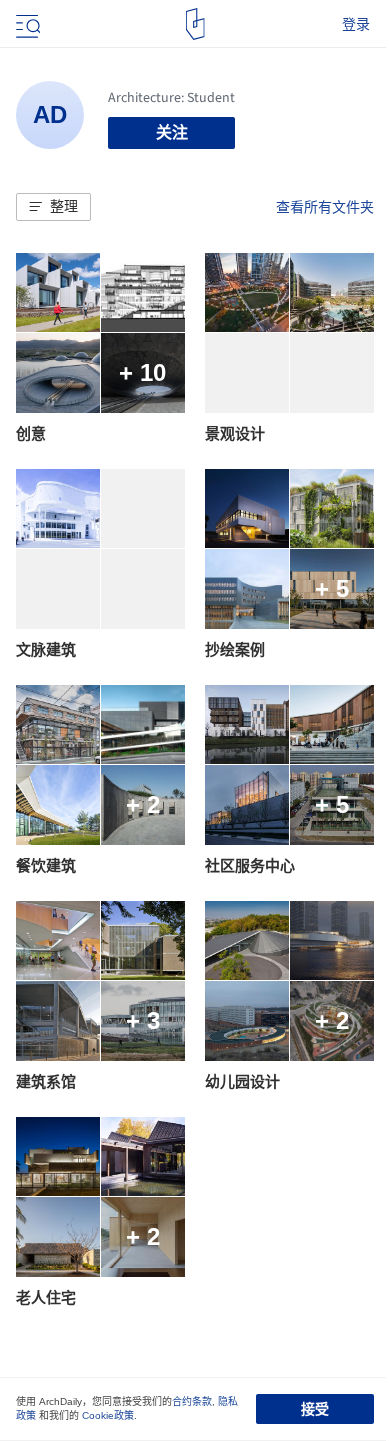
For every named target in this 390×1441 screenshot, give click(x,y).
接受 (315, 1409)
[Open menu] (26, 24)
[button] (53, 207)
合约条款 (192, 1401)
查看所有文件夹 (325, 207)
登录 (356, 24)
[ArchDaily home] (195, 24)
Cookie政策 (108, 1415)
